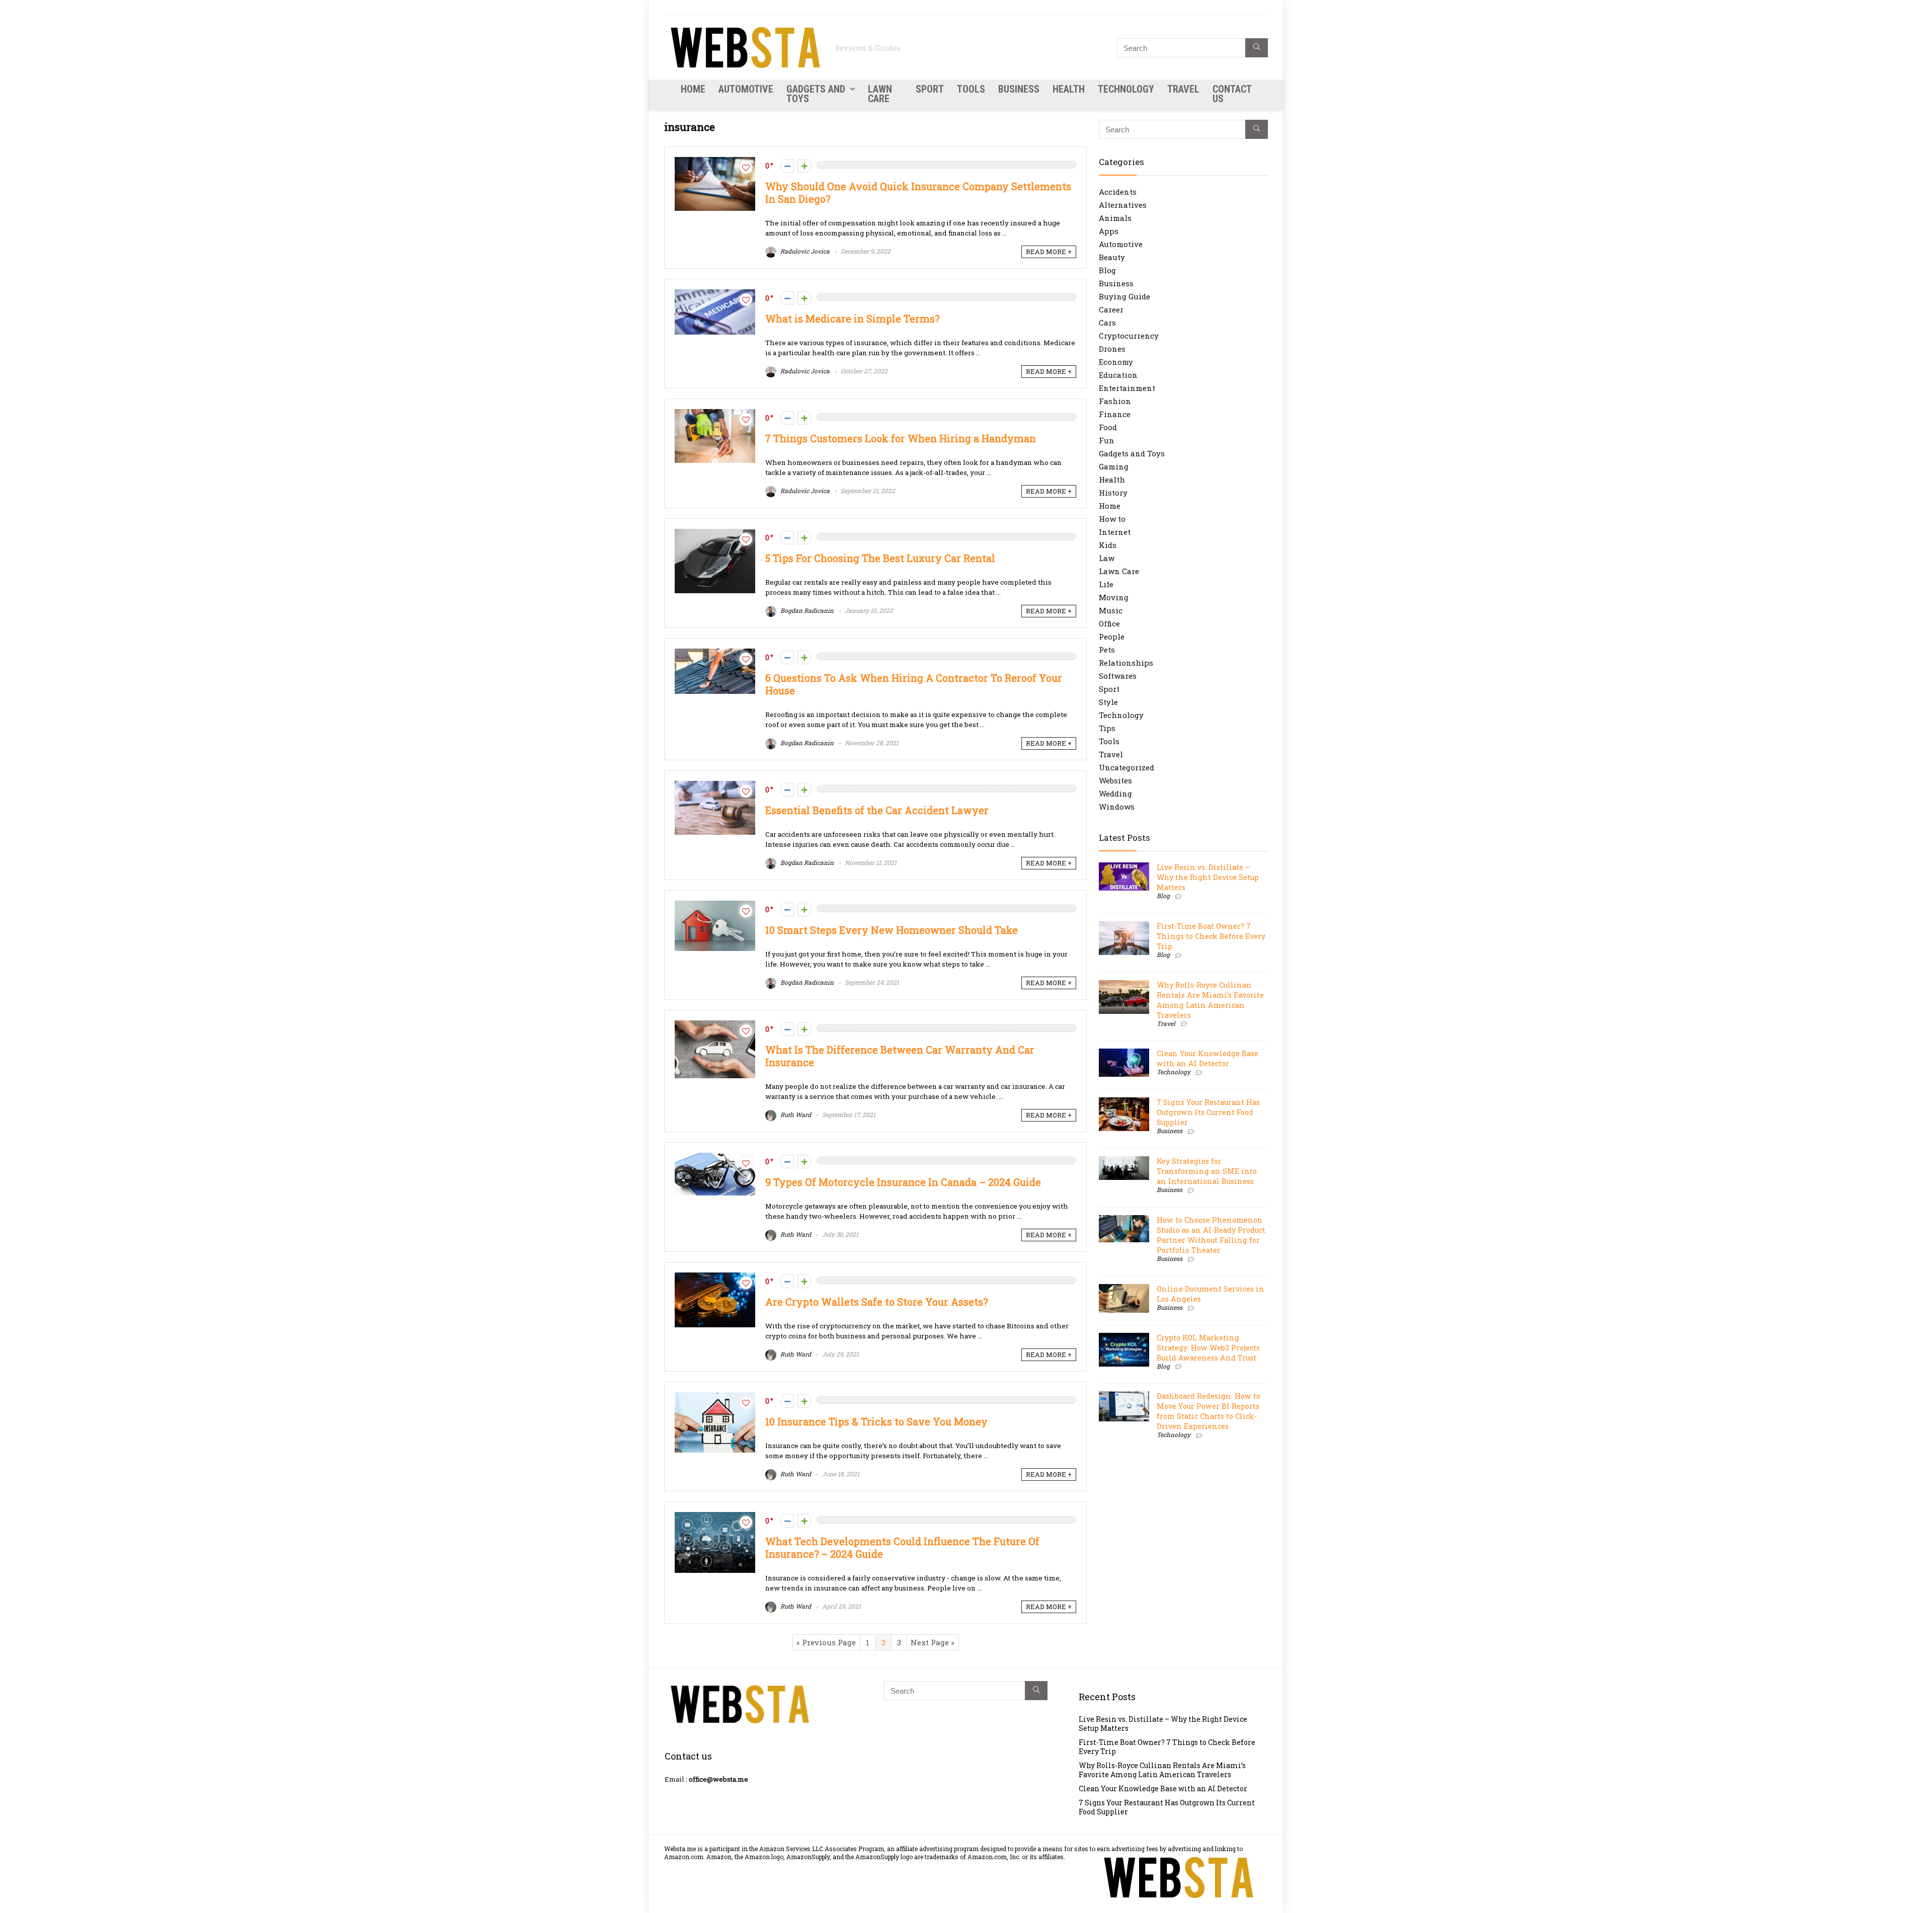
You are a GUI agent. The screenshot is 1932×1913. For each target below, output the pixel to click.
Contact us (1232, 94)
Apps (1109, 231)
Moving (1114, 597)
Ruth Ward (795, 1114)
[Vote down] (787, 166)
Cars (1107, 323)
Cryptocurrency (1129, 336)
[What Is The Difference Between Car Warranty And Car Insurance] (715, 1025)
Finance (1115, 414)
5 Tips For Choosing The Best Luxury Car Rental (880, 558)
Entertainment (1127, 388)
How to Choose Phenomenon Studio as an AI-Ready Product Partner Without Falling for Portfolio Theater (1211, 1235)
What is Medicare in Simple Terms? (852, 319)
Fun (1107, 440)
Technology (1126, 89)
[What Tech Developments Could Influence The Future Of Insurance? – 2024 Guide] (715, 1517)
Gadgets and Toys (816, 94)
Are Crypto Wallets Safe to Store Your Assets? (878, 1302)
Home (693, 89)
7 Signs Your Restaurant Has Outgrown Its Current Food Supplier (1208, 1112)
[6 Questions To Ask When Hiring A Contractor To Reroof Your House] (715, 654)
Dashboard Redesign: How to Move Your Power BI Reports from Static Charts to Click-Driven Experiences (1209, 1411)
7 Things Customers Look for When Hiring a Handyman (901, 439)
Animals (1115, 218)
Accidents (1118, 192)
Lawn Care (880, 94)
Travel (1183, 89)
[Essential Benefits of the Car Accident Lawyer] (715, 786)
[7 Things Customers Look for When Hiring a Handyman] (715, 414)
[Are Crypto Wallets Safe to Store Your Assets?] (715, 1278)
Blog (1107, 270)
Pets (1107, 650)
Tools (971, 89)
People (1112, 636)
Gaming (1114, 466)
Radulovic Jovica (804, 251)
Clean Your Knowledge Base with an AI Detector (1207, 1058)
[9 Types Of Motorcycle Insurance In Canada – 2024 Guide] (715, 1158)
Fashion (1115, 401)
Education (1118, 375)
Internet (1115, 532)
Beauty (1112, 257)
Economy (1116, 362)
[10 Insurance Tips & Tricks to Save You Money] (715, 1397)
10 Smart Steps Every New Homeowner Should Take (892, 930)
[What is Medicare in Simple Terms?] (715, 294)
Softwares (1118, 676)
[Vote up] (804, 166)
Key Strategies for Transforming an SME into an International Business (1207, 1171)
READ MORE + (1049, 252)
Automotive (746, 89)
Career (1111, 309)
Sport (930, 89)
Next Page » (933, 1642)
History (1113, 493)
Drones (1112, 349)
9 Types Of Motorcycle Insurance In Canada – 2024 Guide (903, 1182)
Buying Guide (1124, 296)
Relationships (1126, 663)
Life (1106, 584)
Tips (1107, 728)
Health (1069, 89)
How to (1112, 519)
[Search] (1257, 48)
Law (1107, 558)
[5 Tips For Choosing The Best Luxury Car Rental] (715, 534)
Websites (1115, 780)
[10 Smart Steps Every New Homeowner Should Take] (715, 906)
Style (1108, 702)
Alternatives (1123, 205)
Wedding (1115, 793)
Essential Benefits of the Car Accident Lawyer (877, 810)
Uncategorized (1126, 767)
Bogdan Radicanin (806, 610)
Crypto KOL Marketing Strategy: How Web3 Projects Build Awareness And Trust (1208, 1348)
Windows (1117, 807)
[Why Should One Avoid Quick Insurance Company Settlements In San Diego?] (715, 162)
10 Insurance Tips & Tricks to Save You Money (876, 1422)
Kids (1108, 545)
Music (1111, 610)
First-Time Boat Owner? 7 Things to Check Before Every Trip (1211, 936)
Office (1109, 623)
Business (1019, 89)
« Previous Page (826, 1642)
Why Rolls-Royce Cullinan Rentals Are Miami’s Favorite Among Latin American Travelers (1210, 1000)
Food (1108, 427)
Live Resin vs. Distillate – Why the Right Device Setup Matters (1208, 877)
